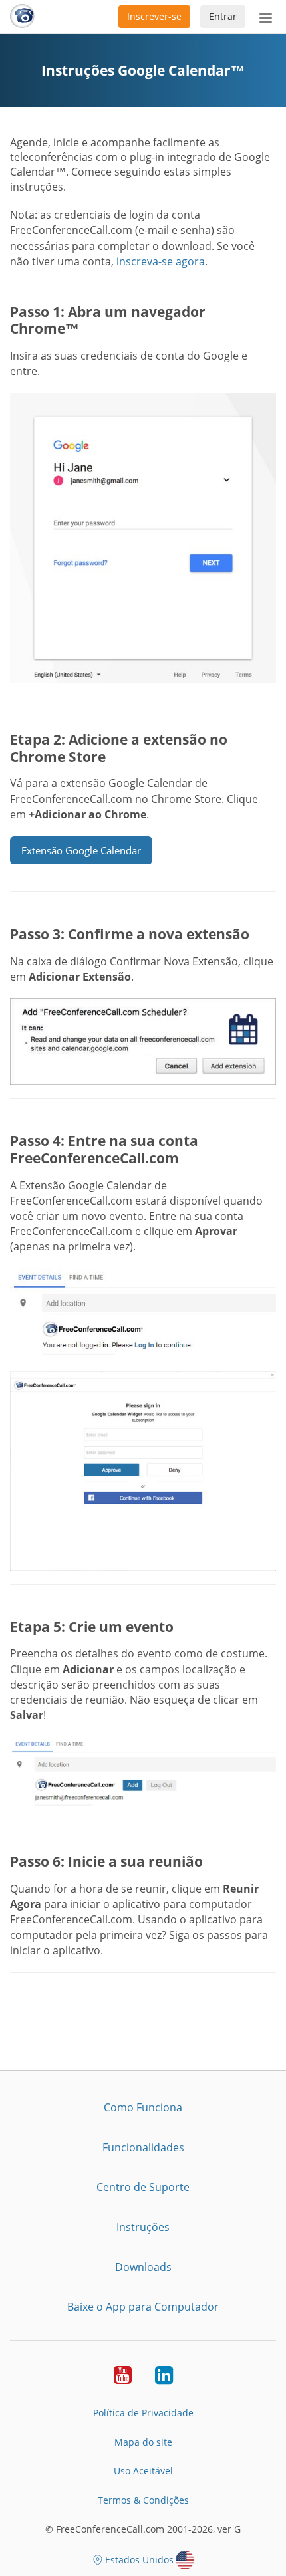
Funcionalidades (143, 2147)
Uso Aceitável (143, 2471)
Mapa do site (143, 2442)
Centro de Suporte (143, 2187)
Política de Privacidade (143, 2413)
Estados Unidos (139, 2560)
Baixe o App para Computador (143, 2307)
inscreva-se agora (161, 261)
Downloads (143, 2267)
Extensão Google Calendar (81, 850)
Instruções (143, 2227)
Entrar (223, 16)
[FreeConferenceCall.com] (22, 17)
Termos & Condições (143, 2500)
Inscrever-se (154, 16)
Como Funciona (143, 2107)
